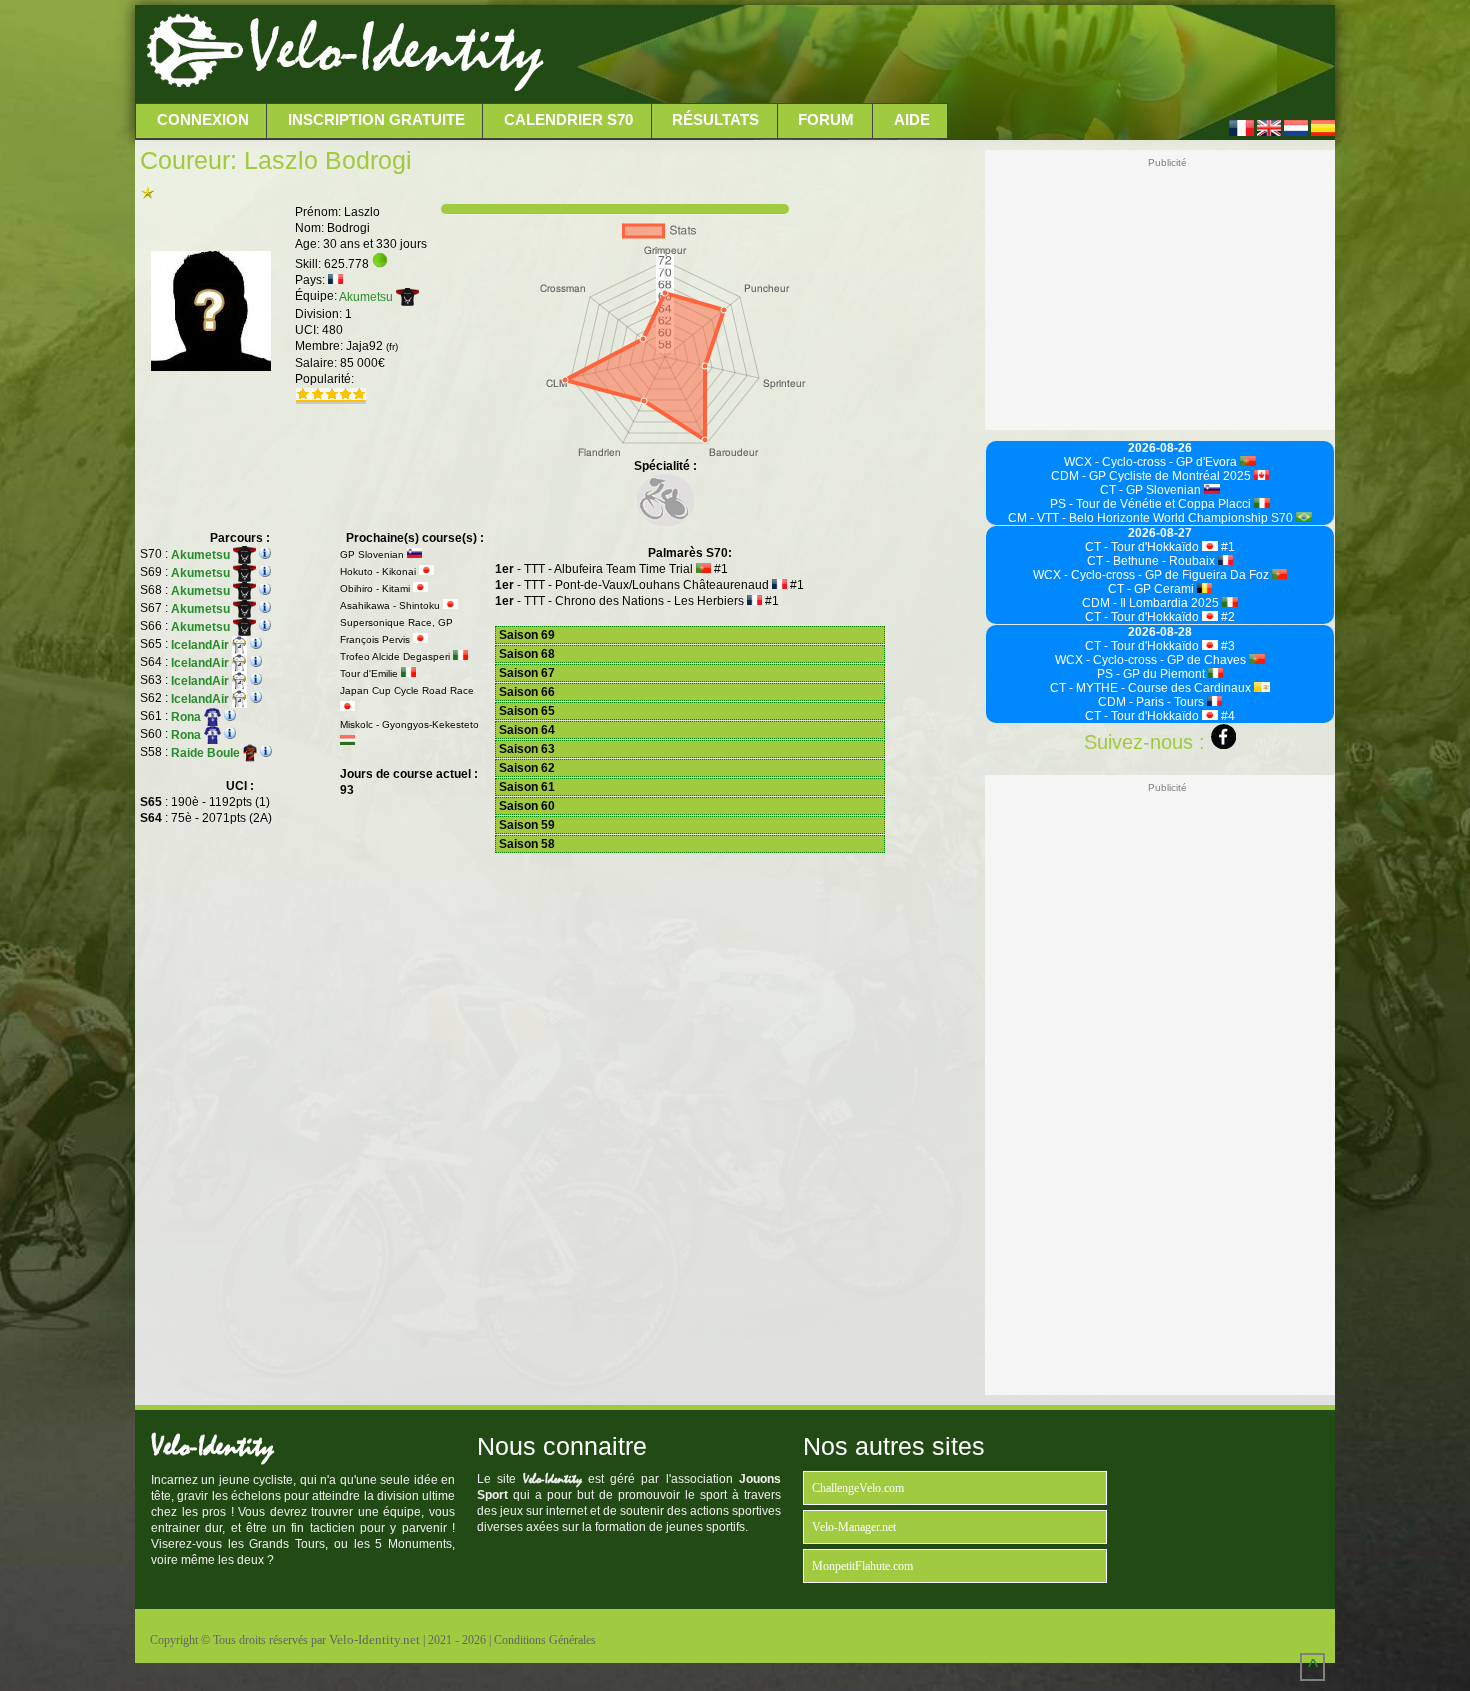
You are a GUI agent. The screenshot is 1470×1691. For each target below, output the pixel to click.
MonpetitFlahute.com (862, 1566)
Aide (912, 120)
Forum (826, 120)
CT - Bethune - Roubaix (1152, 561)
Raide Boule (207, 753)
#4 (1226, 716)
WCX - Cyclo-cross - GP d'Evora (1152, 462)
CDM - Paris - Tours (1152, 702)
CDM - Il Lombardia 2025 (1152, 603)
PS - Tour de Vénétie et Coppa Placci (1152, 504)
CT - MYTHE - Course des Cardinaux (1152, 688)
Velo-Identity (395, 50)
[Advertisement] (937, 55)
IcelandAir (201, 645)
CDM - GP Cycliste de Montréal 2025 (1152, 476)
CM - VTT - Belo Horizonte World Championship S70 (1152, 518)
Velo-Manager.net (854, 1527)
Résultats (715, 120)
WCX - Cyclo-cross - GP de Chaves (1152, 660)
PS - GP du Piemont (1152, 674)
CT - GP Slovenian (1152, 490)
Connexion (203, 120)
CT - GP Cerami (1152, 589)
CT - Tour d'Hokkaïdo (1143, 547)
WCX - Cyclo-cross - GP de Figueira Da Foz (1152, 575)
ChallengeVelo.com (858, 1488)
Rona (187, 717)
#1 (1226, 547)
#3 (1226, 646)
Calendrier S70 (568, 120)
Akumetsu (367, 297)
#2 (1226, 617)
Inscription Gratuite (376, 120)
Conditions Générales (545, 1640)
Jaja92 (372, 346)
